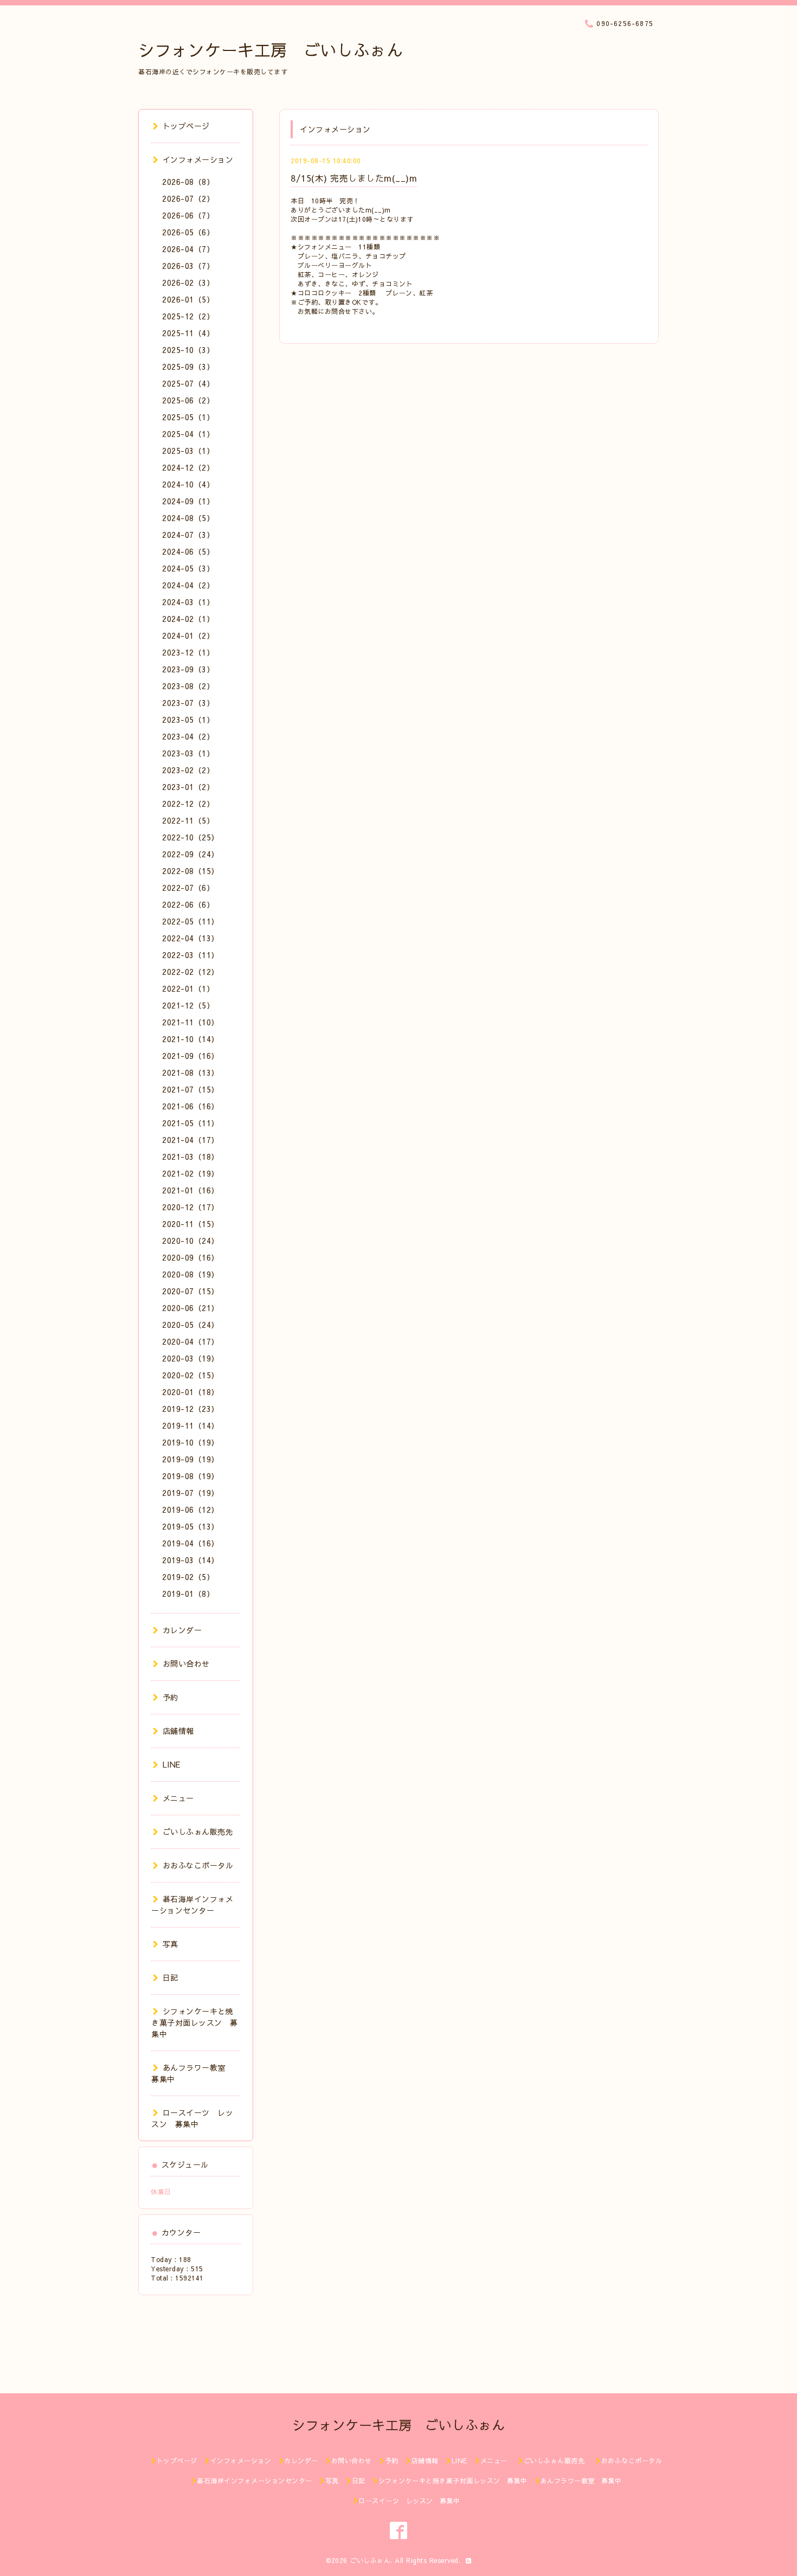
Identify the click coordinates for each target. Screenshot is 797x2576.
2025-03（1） (188, 451)
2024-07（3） (188, 535)
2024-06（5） (188, 551)
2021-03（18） (191, 1157)
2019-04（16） (191, 1543)
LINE (172, 1764)
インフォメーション (198, 159)
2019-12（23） (191, 1409)
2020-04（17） (191, 1341)
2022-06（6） (188, 904)
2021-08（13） (191, 1072)
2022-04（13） (191, 938)
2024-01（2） (188, 635)
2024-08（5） (188, 518)
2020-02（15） (191, 1375)
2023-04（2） (188, 736)
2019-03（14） (191, 1560)
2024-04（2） (188, 585)
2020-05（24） (191, 1325)
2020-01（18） (191, 1392)
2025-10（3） (188, 350)
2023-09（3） (188, 669)
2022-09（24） (191, 854)
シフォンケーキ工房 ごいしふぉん (271, 50)
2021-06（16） (191, 1106)
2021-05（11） (191, 1123)
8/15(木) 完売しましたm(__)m (354, 178)
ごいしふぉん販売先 (202, 1832)
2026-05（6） (188, 232)
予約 (171, 1697)
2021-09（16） (191, 1056)
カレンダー (182, 1630)
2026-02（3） (188, 282)
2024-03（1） (188, 602)
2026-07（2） (188, 198)
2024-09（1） (188, 501)
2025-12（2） (188, 316)
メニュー (178, 1798)
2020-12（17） (191, 1207)
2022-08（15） (191, 871)
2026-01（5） (188, 299)
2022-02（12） (191, 972)
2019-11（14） (191, 1425)
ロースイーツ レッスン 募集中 (192, 2118)
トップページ (186, 126)
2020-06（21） (191, 1308)
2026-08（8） (188, 182)
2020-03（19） (191, 1358)
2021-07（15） (191, 1089)
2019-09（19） (191, 1459)
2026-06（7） (188, 215)
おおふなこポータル (198, 1865)
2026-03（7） (188, 266)
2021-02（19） (191, 1173)
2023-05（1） (188, 720)
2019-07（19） (191, 1493)
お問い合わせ (186, 1663)
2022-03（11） (191, 955)
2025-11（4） (188, 333)
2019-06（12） (191, 1509)
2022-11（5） (188, 820)
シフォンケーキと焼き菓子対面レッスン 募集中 (195, 2022)
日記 (171, 1977)
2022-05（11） (191, 921)
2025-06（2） (188, 400)
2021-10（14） (191, 1039)
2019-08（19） (191, 1476)
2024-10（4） (188, 484)
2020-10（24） (191, 1241)
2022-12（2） (188, 804)
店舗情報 (178, 1731)
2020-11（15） (191, 1224)
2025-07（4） (188, 383)
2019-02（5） (188, 1577)
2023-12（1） (188, 652)
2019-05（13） (191, 1526)
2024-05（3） (188, 568)
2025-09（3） (188, 367)
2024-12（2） (188, 467)
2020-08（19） (191, 1274)
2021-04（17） (191, 1140)
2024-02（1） (188, 619)
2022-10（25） (191, 837)
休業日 (161, 2192)
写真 (171, 1944)
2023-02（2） (188, 770)
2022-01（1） (188, 988)
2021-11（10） (191, 1022)
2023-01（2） (188, 787)
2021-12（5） (188, 1005)
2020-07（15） (191, 1291)
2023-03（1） (188, 753)
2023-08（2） (188, 686)
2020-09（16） (191, 1257)
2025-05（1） (188, 417)
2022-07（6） (188, 888)
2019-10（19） (191, 1442)
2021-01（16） (191, 1190)
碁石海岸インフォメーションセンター (192, 1904)
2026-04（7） (188, 249)
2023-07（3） (188, 703)
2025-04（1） (188, 434)
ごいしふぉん (370, 2560)
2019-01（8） (188, 1594)
